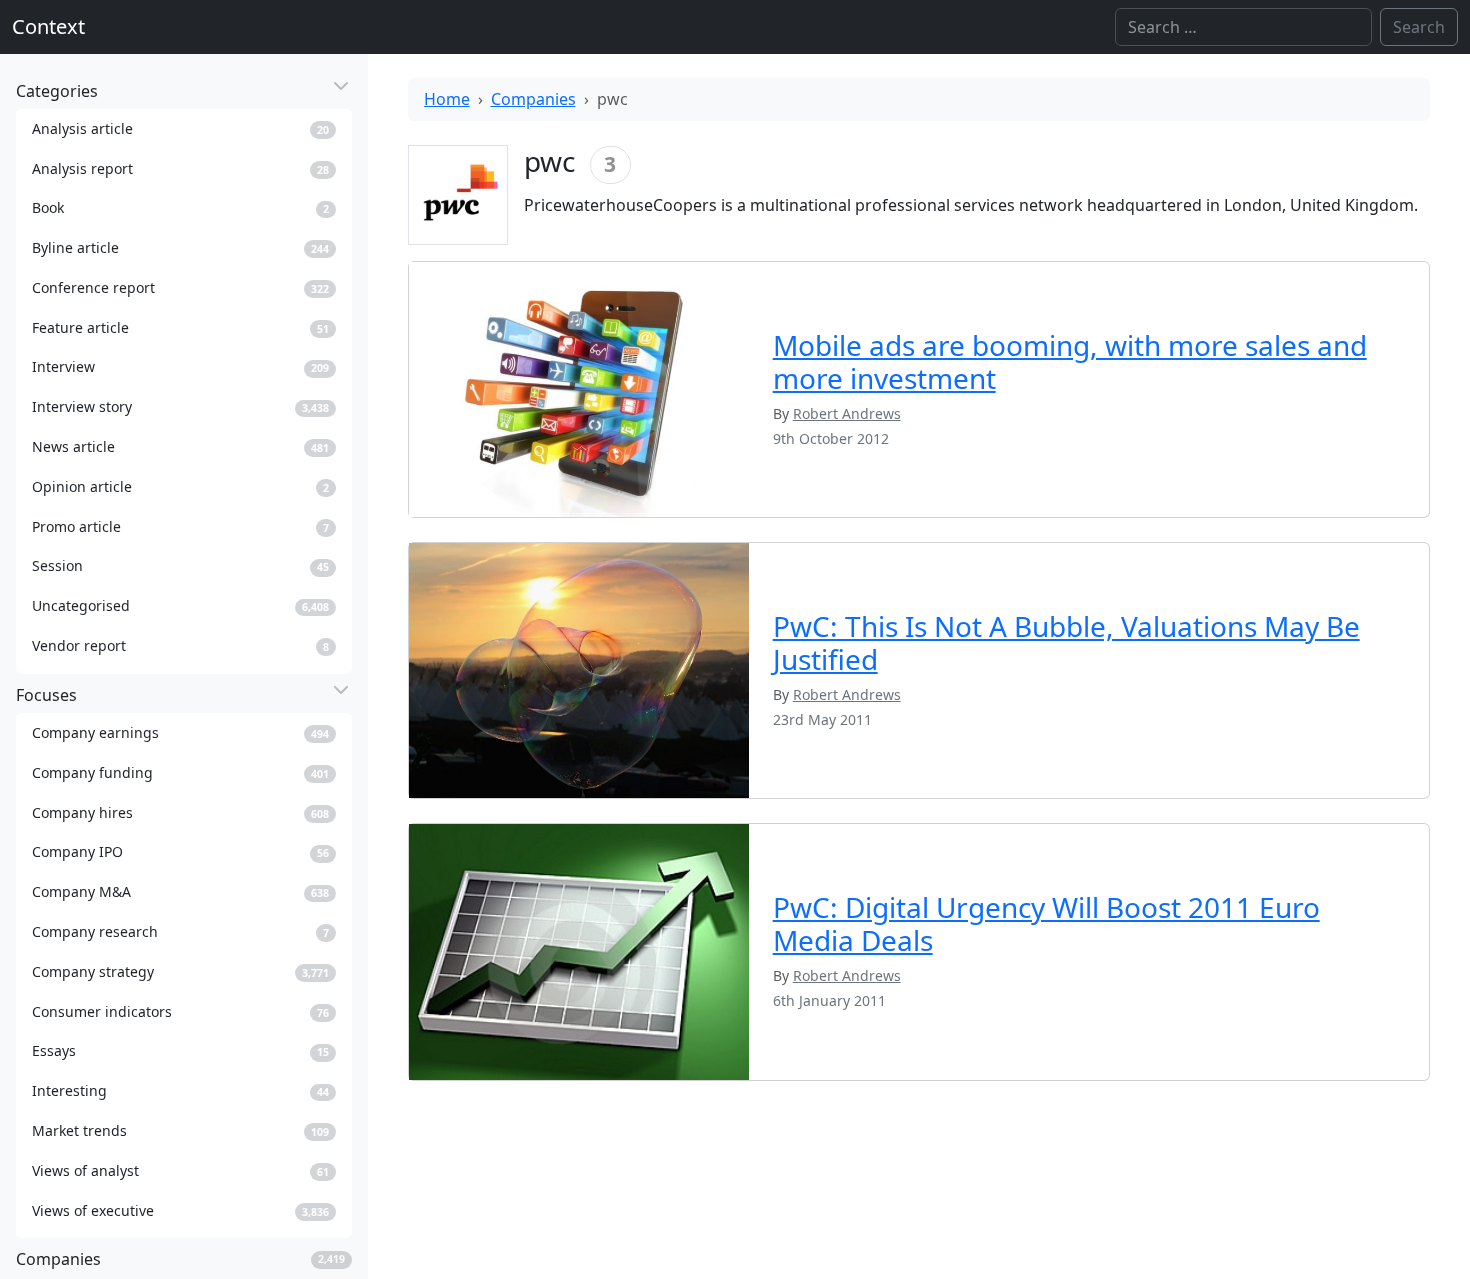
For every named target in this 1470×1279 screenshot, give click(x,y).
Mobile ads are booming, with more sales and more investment (1070, 362)
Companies (533, 99)
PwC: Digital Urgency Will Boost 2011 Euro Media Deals (1046, 924)
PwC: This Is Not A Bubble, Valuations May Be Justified (1066, 643)
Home (447, 99)
